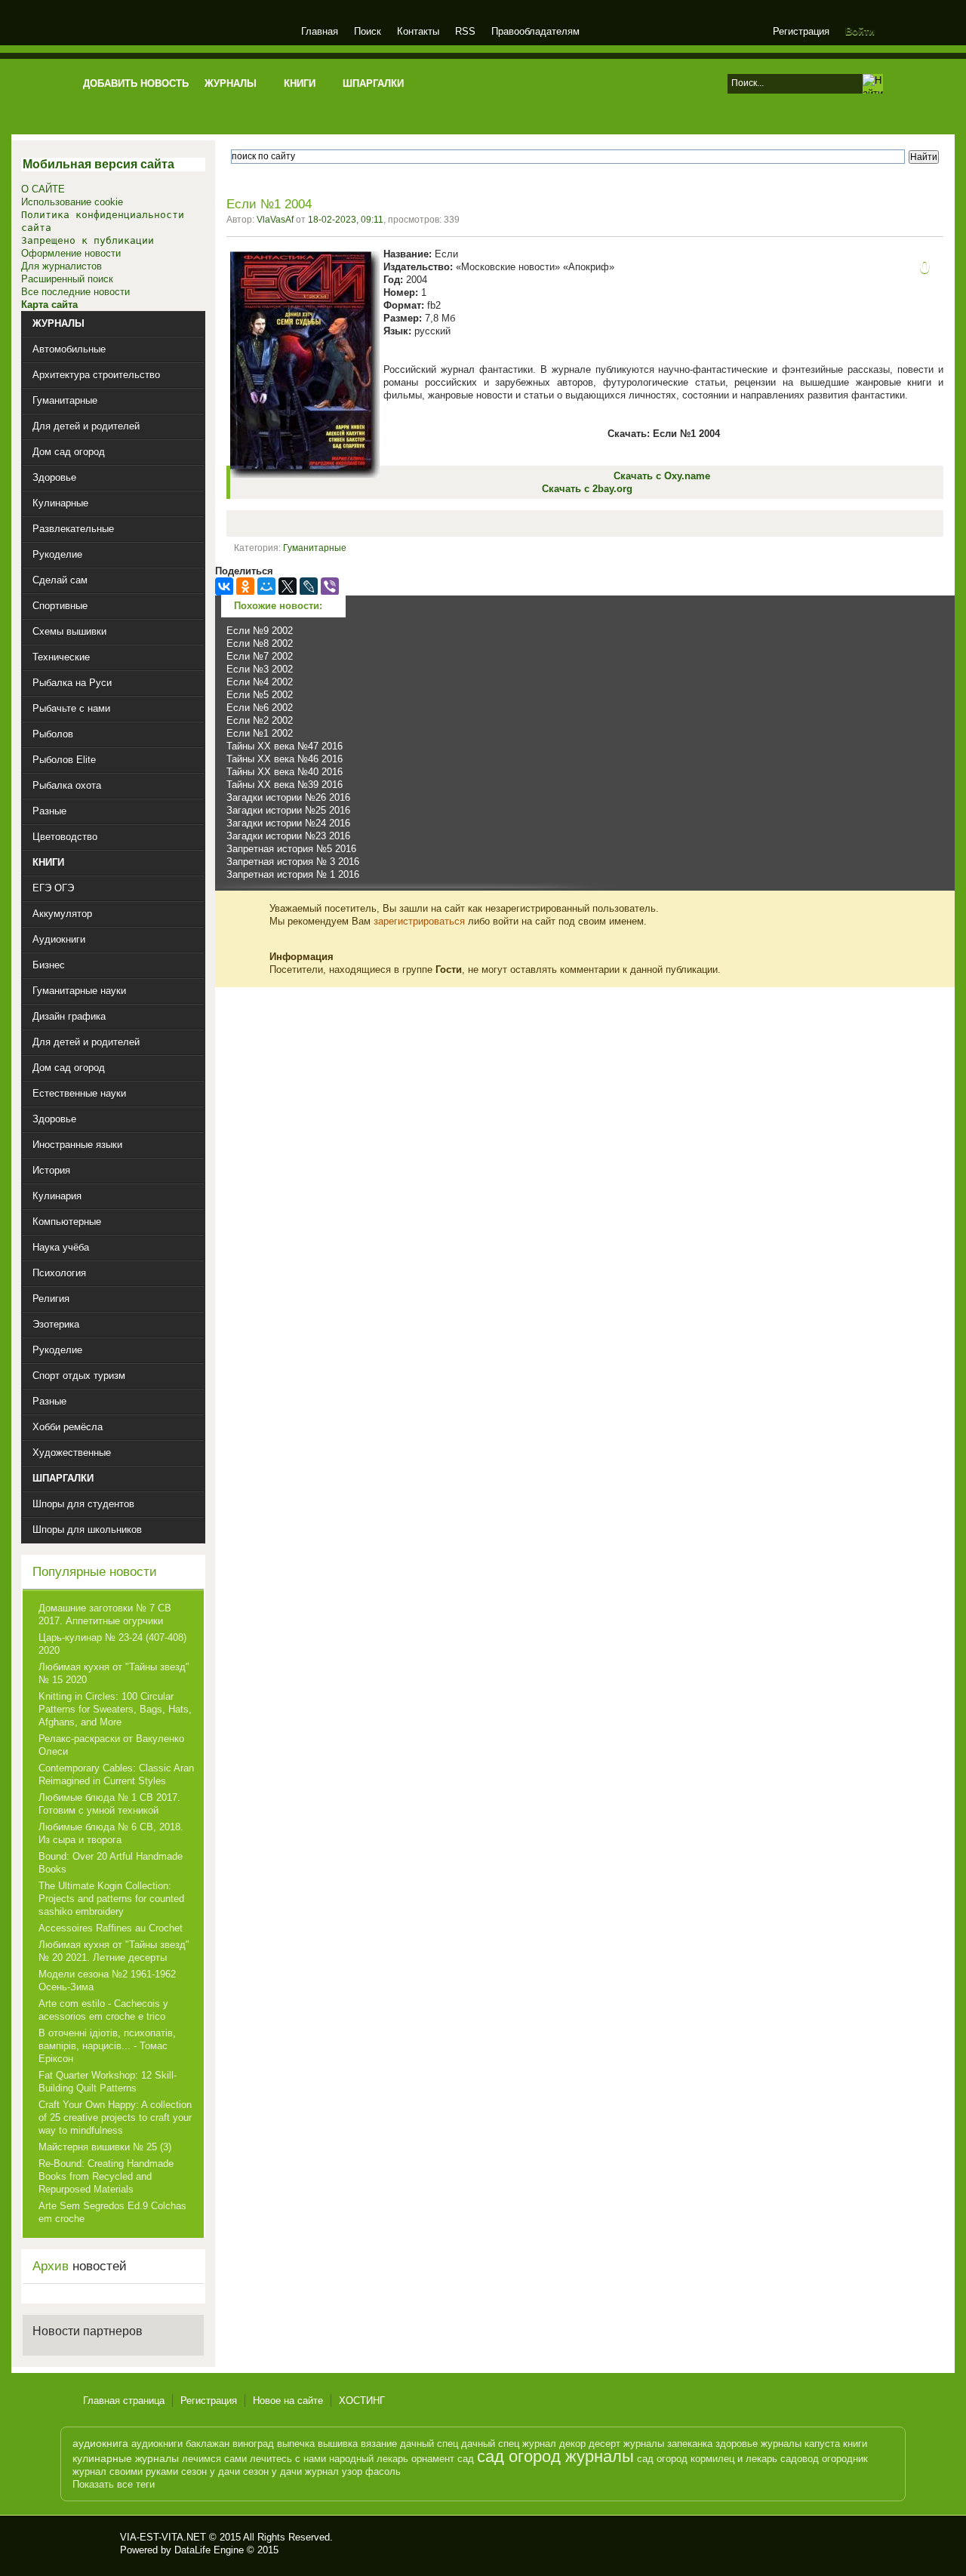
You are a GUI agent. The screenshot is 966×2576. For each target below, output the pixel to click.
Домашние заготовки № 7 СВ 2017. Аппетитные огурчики (105, 1614)
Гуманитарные (315, 548)
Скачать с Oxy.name (662, 476)
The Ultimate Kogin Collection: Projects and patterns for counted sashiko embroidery (111, 1899)
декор (572, 2444)
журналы (644, 2444)
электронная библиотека (183, 34)
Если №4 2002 (260, 682)
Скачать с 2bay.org (587, 489)
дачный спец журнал (509, 2444)
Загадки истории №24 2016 (288, 823)
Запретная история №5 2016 (291, 849)
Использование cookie (72, 202)
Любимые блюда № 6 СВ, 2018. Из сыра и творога (111, 1833)
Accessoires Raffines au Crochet (111, 1928)
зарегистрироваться (419, 921)
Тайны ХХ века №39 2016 (285, 785)
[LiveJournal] (309, 586)
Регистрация (801, 31)
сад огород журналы (555, 2456)
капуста (822, 2444)
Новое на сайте (288, 2401)
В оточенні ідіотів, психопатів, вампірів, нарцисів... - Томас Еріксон (107, 2046)
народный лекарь (369, 2459)
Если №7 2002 (260, 656)
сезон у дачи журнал (291, 2471)
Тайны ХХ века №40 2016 (285, 772)
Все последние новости (75, 292)
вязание (379, 2444)
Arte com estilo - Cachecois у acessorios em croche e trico (103, 2010)
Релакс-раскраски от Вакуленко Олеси (111, 1745)
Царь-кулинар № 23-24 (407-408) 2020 (112, 1644)
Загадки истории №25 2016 (288, 810)
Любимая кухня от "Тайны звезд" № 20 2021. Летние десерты (114, 1951)
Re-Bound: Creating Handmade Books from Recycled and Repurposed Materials (106, 2176)
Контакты (418, 31)
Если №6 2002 (260, 708)
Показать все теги (114, 2484)
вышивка (338, 2444)
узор (352, 2471)
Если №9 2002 (260, 631)
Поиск (368, 31)
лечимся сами (214, 2459)
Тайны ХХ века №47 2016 (285, 746)
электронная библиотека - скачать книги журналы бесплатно (96, 2544)
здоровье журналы (758, 2444)
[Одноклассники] (245, 586)
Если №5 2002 (260, 695)
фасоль (383, 2471)
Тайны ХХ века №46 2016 (285, 759)
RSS (465, 31)
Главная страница (124, 2401)
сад (466, 2459)
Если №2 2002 (260, 720)
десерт (605, 2444)
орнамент (433, 2459)
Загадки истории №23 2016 (288, 836)
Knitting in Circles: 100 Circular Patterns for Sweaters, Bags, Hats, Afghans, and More (115, 1709)
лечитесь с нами (288, 2459)
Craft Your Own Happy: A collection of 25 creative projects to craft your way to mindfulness (115, 2117)
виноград (253, 2444)
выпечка (296, 2444)
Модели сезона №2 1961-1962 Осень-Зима (107, 1980)
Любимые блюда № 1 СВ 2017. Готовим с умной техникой (109, 1804)
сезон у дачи (211, 2471)
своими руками (144, 2471)
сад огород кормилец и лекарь (707, 2459)
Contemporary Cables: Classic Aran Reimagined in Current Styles (116, 1774)
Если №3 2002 (260, 669)
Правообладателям (535, 31)
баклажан (208, 2444)
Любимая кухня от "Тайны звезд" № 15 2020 (114, 1673)
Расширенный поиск (67, 279)
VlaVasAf (275, 220)
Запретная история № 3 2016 (293, 862)
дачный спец (429, 2444)
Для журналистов (62, 266)
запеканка (690, 2444)
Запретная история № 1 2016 (293, 874)
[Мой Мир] (266, 586)
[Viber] (330, 586)
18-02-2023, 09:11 (346, 220)
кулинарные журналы (126, 2458)
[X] (288, 586)
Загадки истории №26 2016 (288, 797)
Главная (320, 31)
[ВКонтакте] (224, 586)
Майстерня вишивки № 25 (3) (105, 2147)
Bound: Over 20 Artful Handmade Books (111, 1863)
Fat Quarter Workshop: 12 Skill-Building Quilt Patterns (108, 2082)
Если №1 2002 (260, 733)
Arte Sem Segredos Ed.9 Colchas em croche (112, 2212)
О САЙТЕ (43, 189)
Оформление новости (71, 253)
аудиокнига (100, 2443)
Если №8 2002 (260, 643)
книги (855, 2444)
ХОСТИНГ (362, 2401)
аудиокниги (157, 2444)
